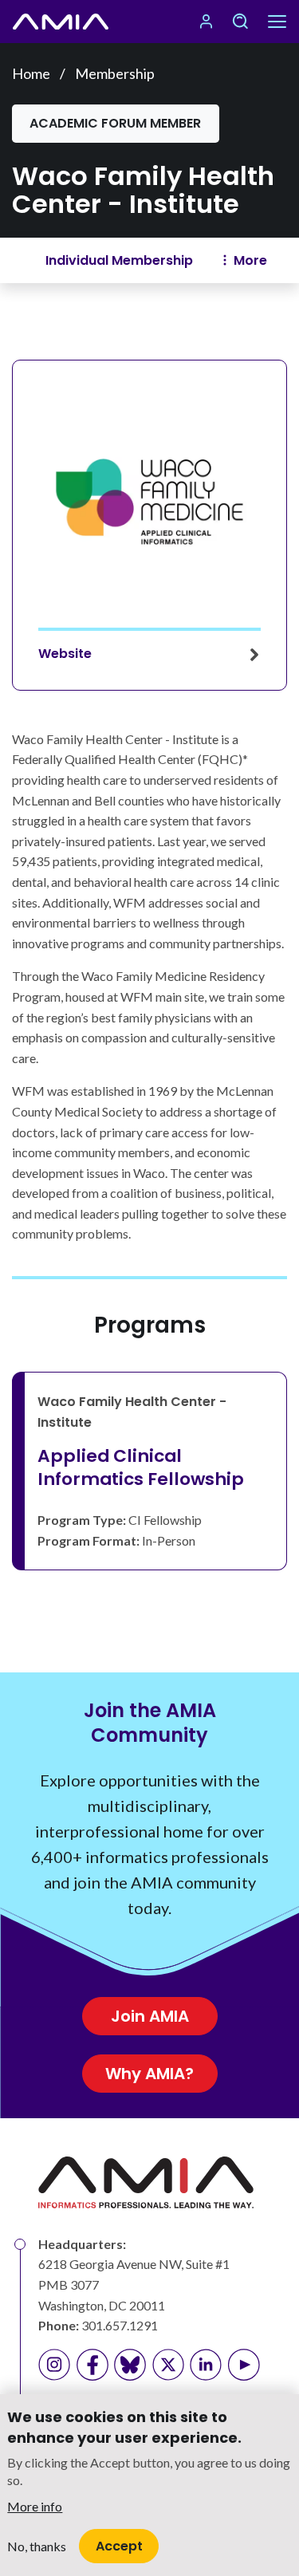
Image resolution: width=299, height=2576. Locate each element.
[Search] (240, 22)
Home (31, 73)
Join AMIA (150, 2016)
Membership (115, 73)
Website (65, 654)
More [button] (250, 260)
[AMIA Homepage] (61, 22)
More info (35, 2506)
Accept (119, 2546)
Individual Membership (119, 260)
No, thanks (37, 2546)
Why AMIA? (149, 2074)
